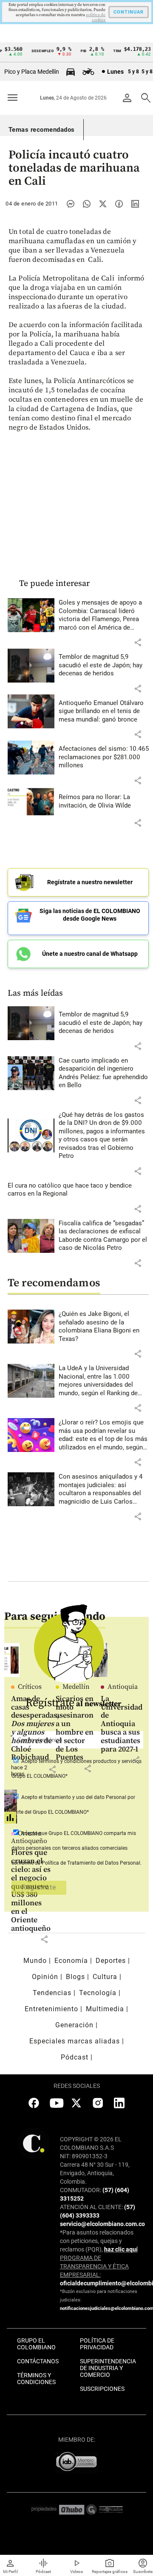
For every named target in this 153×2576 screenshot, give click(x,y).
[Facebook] (119, 204)
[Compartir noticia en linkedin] (135, 204)
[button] (138, 642)
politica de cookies (96, 17)
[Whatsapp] (87, 204)
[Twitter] (103, 204)
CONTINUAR (129, 12)
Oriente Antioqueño (29, 1837)
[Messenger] (71, 204)
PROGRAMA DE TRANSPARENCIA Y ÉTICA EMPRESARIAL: (94, 2266)
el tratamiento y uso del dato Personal (82, 1797)
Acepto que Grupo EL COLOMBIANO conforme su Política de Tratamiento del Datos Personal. (76, 1848)
